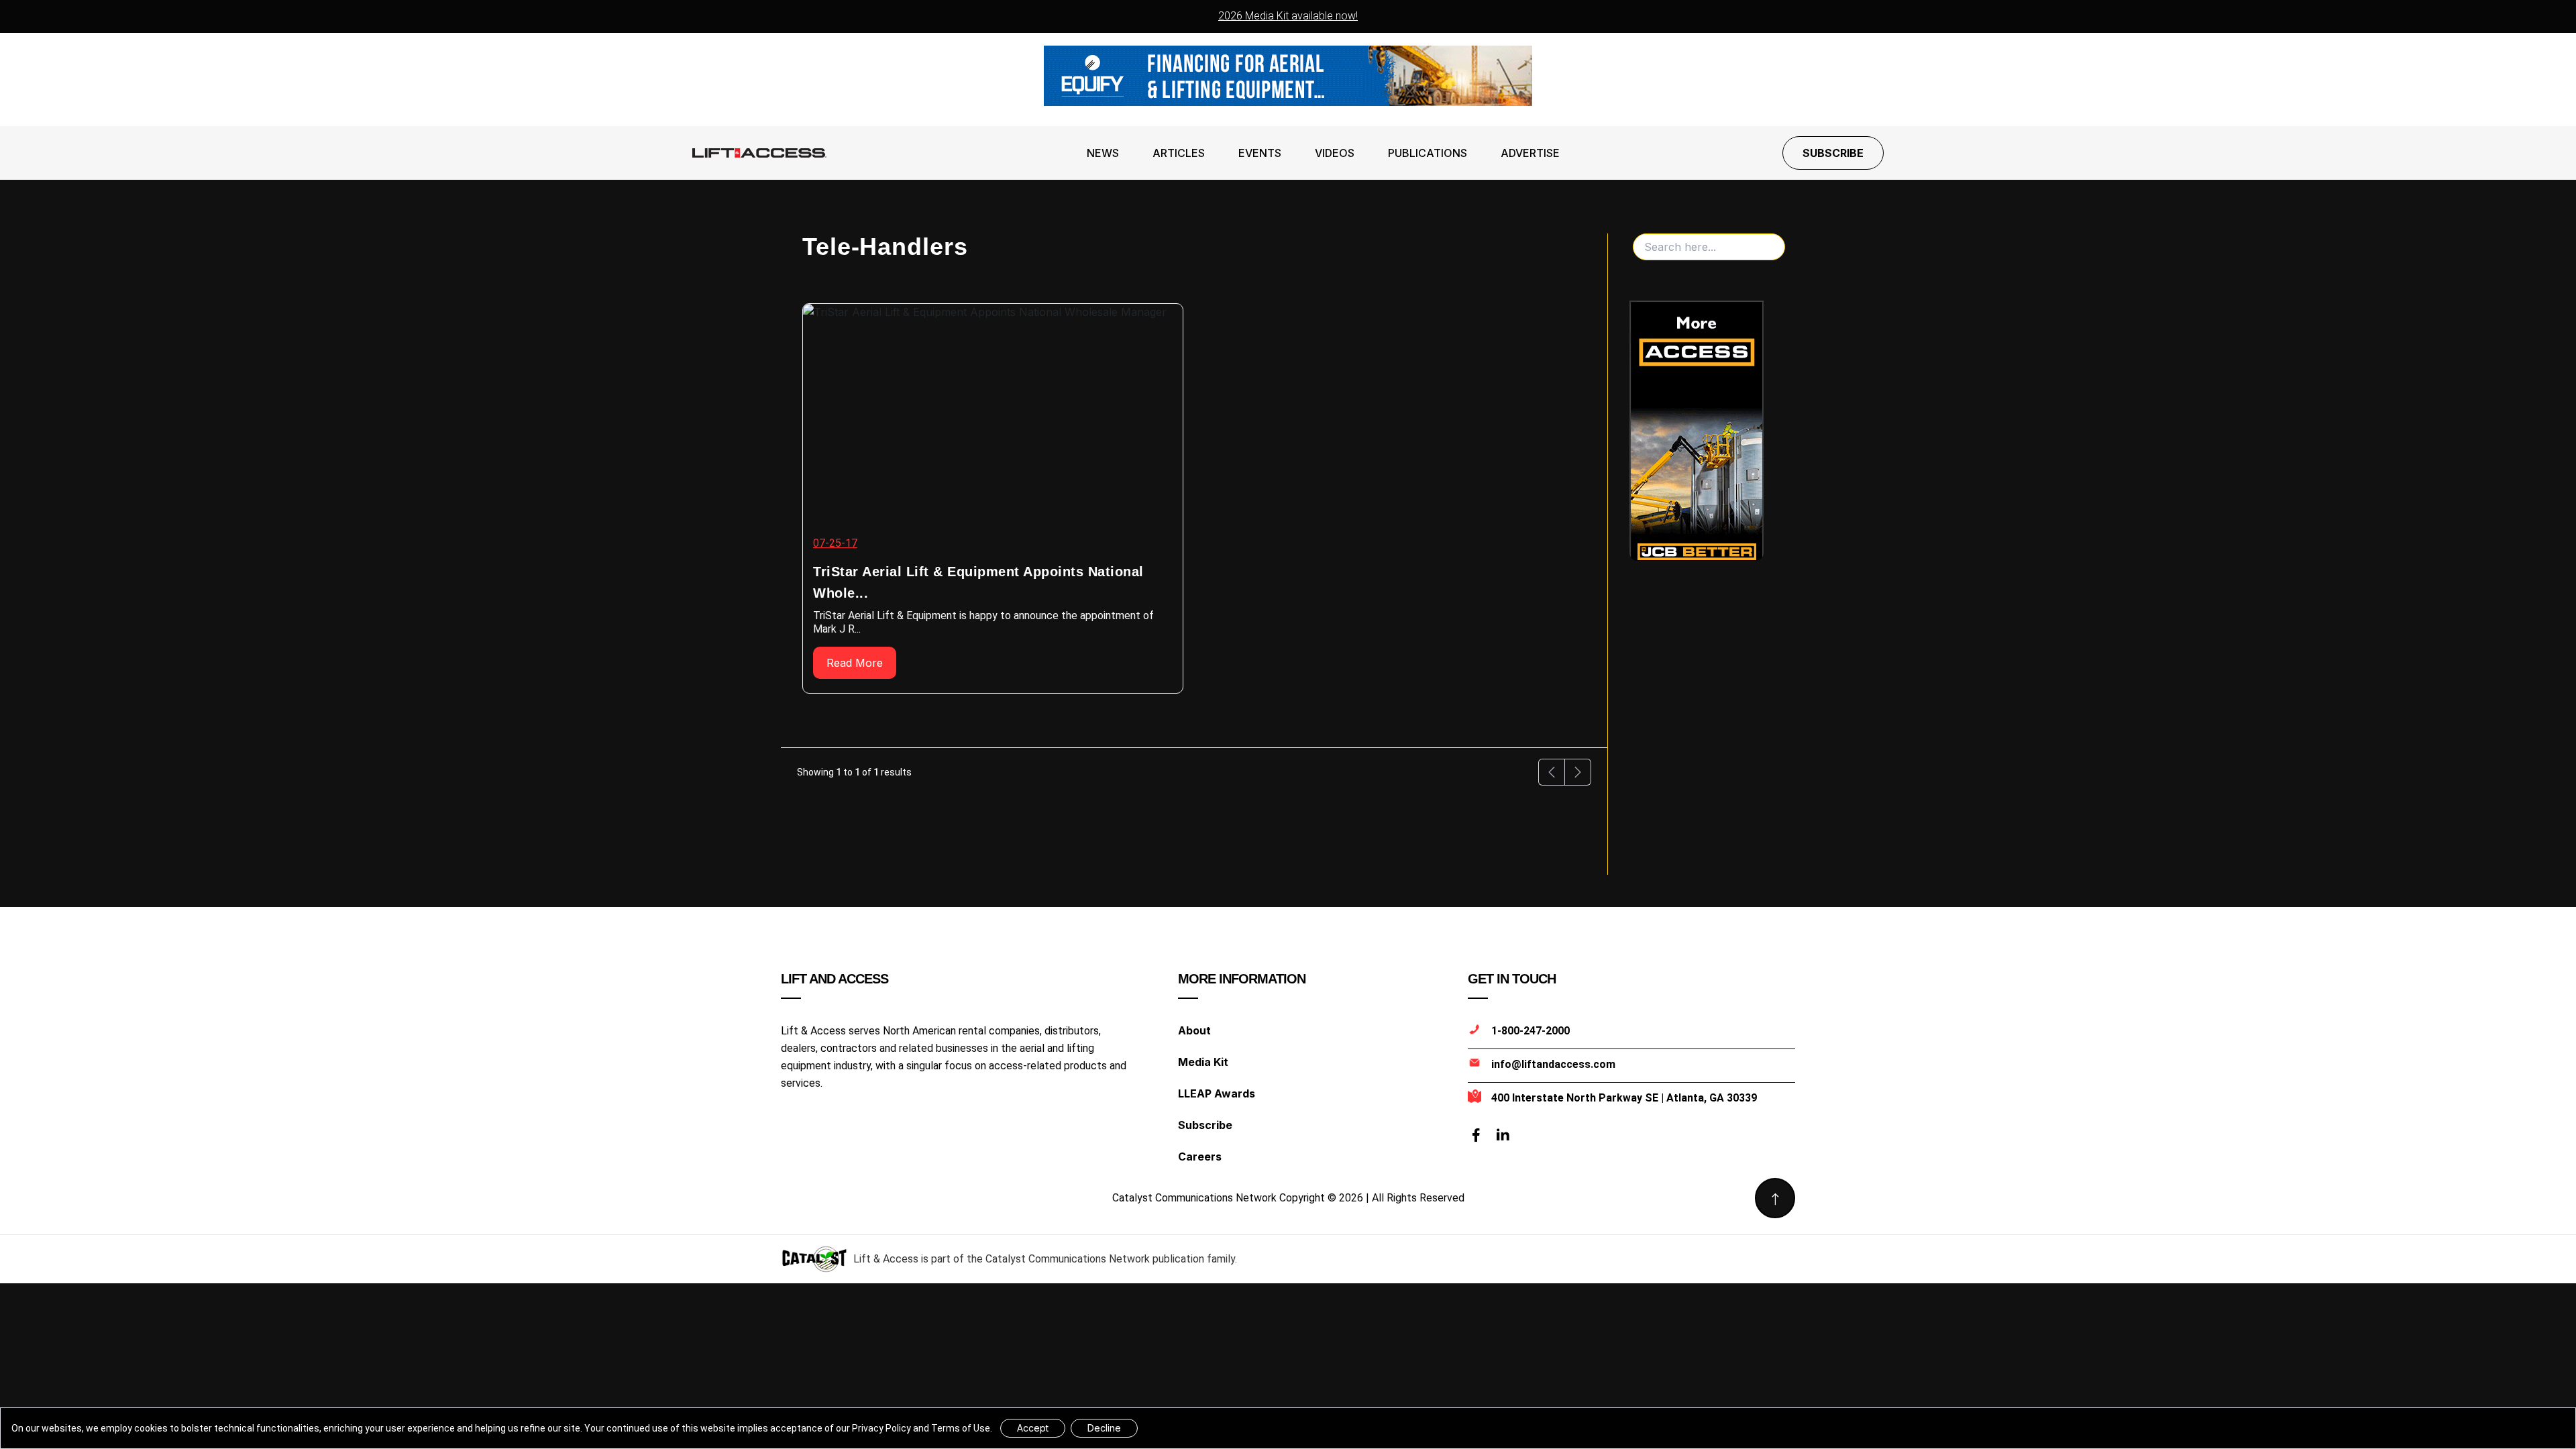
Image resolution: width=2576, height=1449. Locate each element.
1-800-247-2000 (1531, 1031)
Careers (1200, 1157)
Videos (1335, 153)
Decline (1104, 1428)
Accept (1033, 1428)
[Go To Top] (1775, 1198)
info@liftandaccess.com (1553, 1064)
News (1103, 153)
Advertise (1530, 153)
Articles (1179, 153)
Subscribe (1833, 153)
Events (1260, 153)
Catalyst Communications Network (1068, 1259)
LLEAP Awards (1217, 1093)
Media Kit (1203, 1062)
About (1194, 1030)
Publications (1428, 153)
